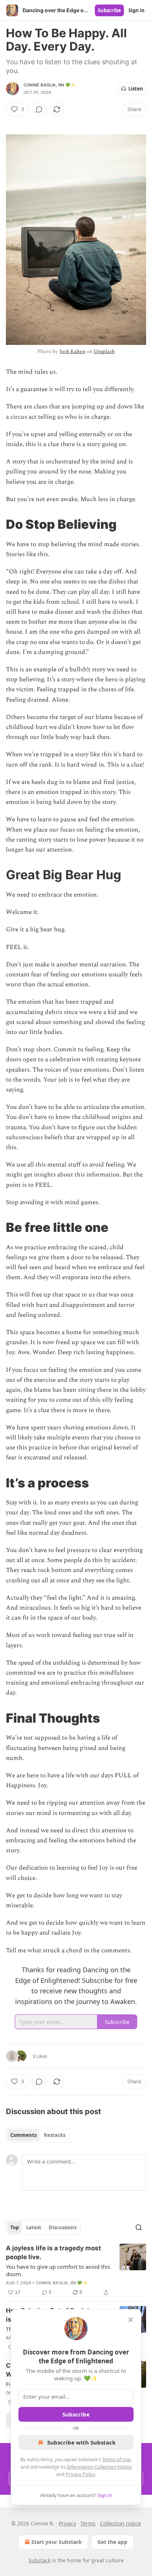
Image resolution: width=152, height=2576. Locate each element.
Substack (39, 2560)
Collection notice (120, 2523)
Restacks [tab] (55, 2135)
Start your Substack (57, 2542)
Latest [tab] (34, 2227)
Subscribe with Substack (81, 2442)
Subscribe (109, 10)
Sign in (137, 10)
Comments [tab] (23, 2135)
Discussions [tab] (63, 2227)
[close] (131, 2320)
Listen (136, 89)
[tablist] (38, 2135)
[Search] (139, 2227)
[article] (76, 2270)
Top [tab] (15, 2227)
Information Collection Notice (99, 2467)
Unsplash (104, 351)
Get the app (112, 2542)
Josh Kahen (72, 351)
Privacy (67, 2523)
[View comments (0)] (39, 109)
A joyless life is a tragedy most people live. (53, 2253)
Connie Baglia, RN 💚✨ (50, 85)
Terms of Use (116, 2459)
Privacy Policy (80, 2474)
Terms (88, 2523)
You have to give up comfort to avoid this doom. (58, 2270)
